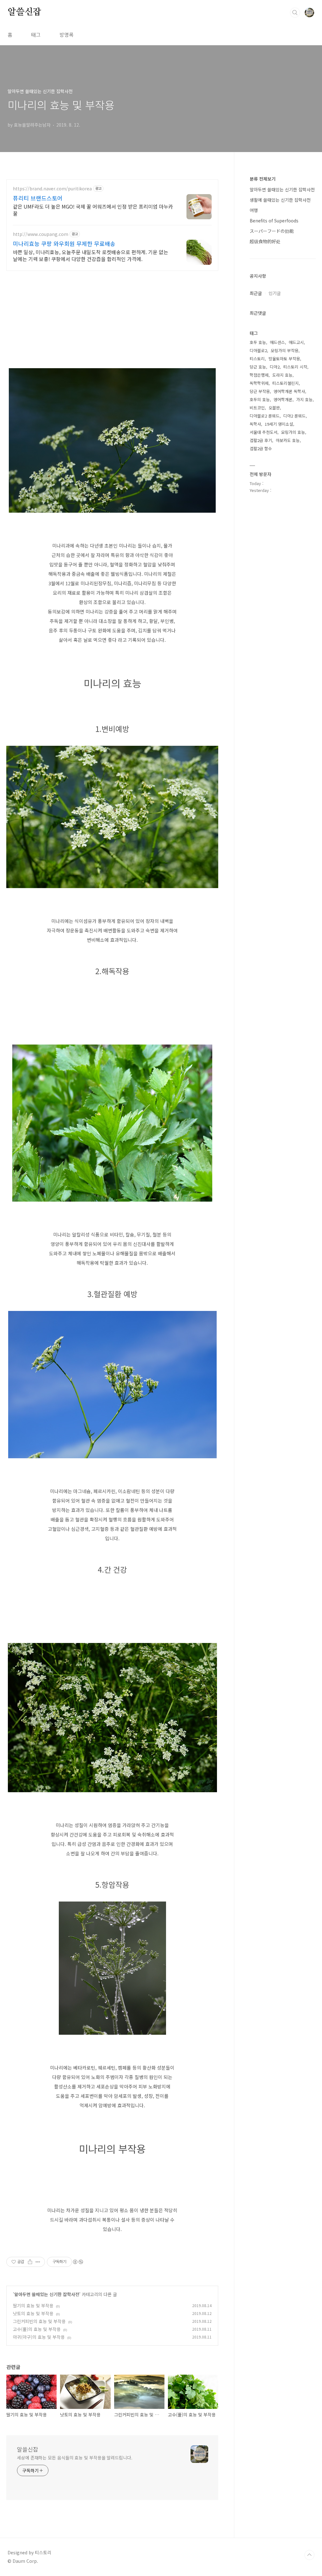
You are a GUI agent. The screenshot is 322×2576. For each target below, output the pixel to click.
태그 (36, 35)
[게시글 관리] (38, 2262)
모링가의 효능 (293, 432)
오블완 (274, 408)
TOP (309, 2555)
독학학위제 (259, 383)
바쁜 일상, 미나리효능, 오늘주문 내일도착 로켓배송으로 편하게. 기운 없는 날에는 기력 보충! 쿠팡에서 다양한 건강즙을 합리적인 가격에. (91, 255)
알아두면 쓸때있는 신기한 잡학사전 (47, 2294)
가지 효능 (304, 399)
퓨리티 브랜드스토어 (38, 198)
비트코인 (257, 408)
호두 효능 (258, 342)
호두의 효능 (260, 399)
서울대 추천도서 (264, 432)
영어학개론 (283, 399)
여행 (254, 210)
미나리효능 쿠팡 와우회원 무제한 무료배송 (64, 243)
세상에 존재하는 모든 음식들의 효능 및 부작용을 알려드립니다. (75, 2458)
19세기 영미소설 (279, 424)
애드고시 (296, 342)
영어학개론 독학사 (289, 391)
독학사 (255, 424)
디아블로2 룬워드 (265, 416)
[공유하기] (30, 2262)
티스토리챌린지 (286, 383)
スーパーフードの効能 (272, 231)
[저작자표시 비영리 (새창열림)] (78, 2262)
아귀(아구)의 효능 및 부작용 (39, 2337)
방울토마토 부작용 (284, 359)
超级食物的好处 (265, 241)
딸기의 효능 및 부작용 (33, 2306)
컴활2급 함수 (261, 448)
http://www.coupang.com (41, 234)
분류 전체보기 (263, 179)
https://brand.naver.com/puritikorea (52, 189)
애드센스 (277, 342)
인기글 (275, 293)
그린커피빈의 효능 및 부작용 (39, 2321)
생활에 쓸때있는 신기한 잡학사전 (280, 200)
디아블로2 (258, 350)
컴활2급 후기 (261, 440)
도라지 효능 (282, 375)
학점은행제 (259, 375)
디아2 (275, 367)
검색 (295, 13)
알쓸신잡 (24, 12)
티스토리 (257, 359)
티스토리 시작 (295, 367)
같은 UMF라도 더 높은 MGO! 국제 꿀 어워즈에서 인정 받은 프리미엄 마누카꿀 (93, 210)
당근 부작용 (260, 391)
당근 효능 (258, 367)
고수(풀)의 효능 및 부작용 (37, 2329)
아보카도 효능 (288, 440)
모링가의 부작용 (285, 350)
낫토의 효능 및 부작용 (33, 2313)
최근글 (256, 293)
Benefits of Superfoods (274, 221)
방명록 (67, 35)
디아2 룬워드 (294, 416)
